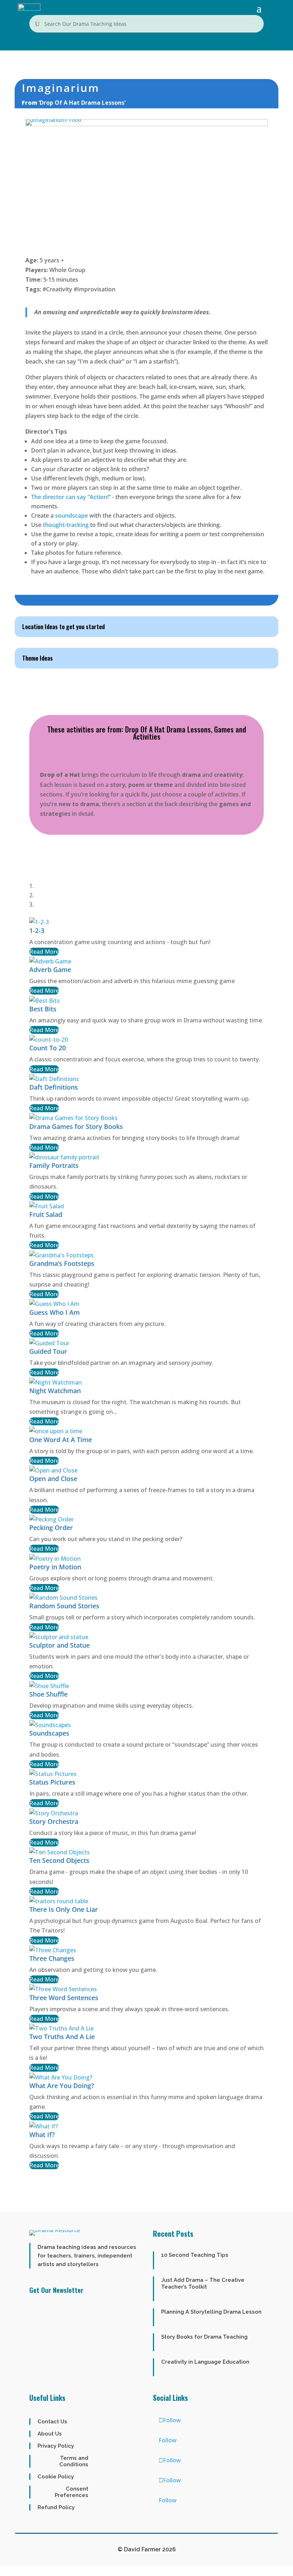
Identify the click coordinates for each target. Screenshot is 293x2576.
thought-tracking (66, 525)
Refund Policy (56, 2507)
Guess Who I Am (54, 1312)
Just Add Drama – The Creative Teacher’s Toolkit (203, 2283)
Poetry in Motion (55, 1567)
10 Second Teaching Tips (195, 2255)
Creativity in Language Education (205, 2362)
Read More (44, 952)
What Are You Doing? (62, 2086)
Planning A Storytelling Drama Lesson (211, 2312)
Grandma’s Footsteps (62, 1263)
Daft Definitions (54, 1087)
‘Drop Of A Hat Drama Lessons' (82, 103)
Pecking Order (51, 1528)
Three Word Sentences (64, 1998)
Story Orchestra (54, 1821)
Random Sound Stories (64, 1606)
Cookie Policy (56, 2477)
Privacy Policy (56, 2446)
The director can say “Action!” (71, 497)
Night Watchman (55, 1391)
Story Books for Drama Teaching (204, 2337)
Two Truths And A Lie (62, 2037)
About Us (50, 2434)
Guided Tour (48, 1351)
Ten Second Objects (59, 1860)
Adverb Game (50, 969)
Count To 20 (48, 1048)
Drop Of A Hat (145, 729)
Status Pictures (52, 1782)
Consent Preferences (71, 2492)
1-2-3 (37, 931)
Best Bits (43, 1009)
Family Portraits (54, 1165)
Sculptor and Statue (59, 1645)
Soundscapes (49, 1733)
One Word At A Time (61, 1440)
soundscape (72, 515)
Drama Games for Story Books (76, 1126)
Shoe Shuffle (48, 1694)
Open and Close (53, 1479)
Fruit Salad (46, 1214)
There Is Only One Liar (64, 1909)
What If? (42, 2135)
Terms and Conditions (74, 2461)
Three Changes (52, 1958)
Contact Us (52, 2422)
